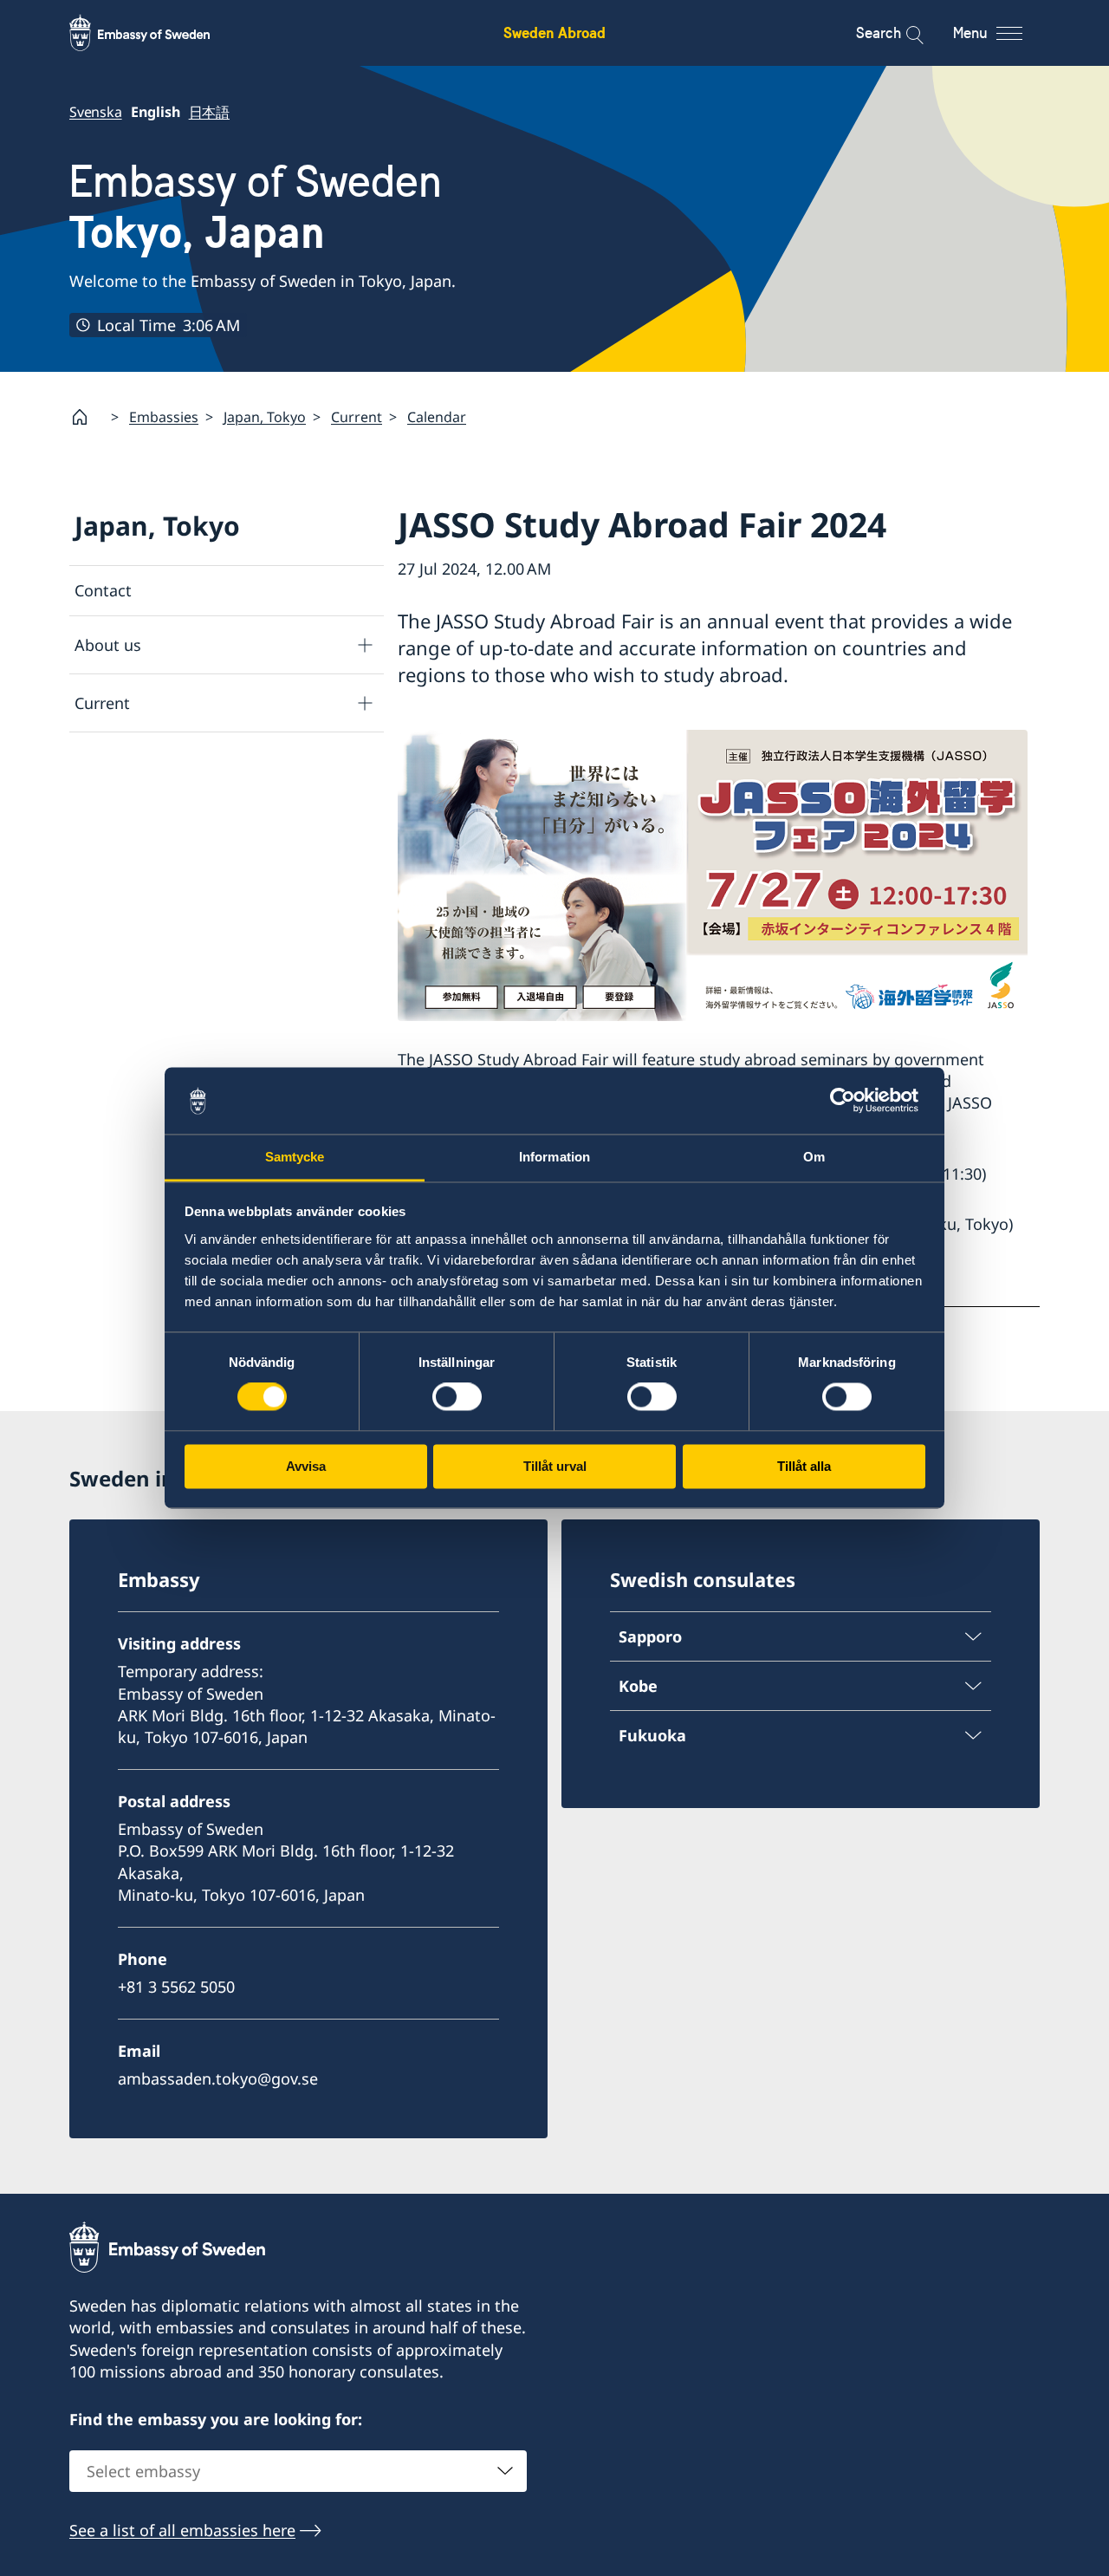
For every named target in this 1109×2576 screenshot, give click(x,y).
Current (357, 417)
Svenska (96, 112)
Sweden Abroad (554, 33)
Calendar (437, 417)
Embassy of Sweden (256, 207)
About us (108, 645)
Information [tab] (554, 1157)
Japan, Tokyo (265, 417)
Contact (103, 590)
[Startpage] (87, 417)
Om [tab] (814, 1157)
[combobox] (298, 2471)
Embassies (164, 417)
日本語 (209, 112)
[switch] (457, 1397)
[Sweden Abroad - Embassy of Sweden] (156, 33)
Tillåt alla (804, 1466)
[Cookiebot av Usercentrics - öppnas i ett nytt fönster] (850, 1101)
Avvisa (306, 1466)
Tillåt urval (555, 1466)
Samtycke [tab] (295, 1157)
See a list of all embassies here (182, 2530)
